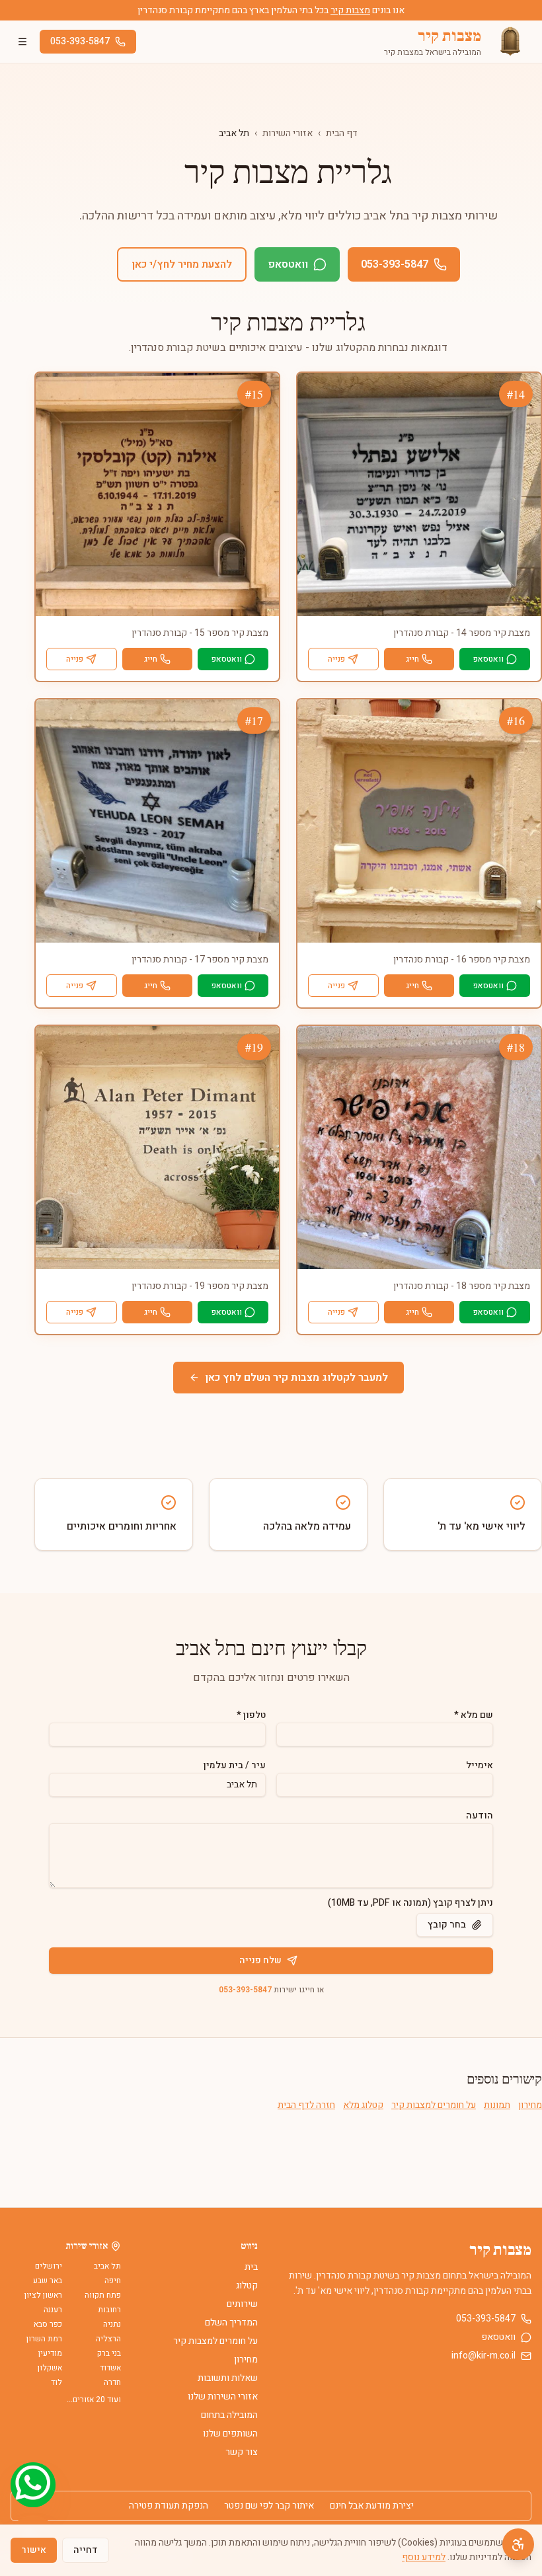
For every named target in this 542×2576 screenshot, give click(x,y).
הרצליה (108, 2339)
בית (251, 2267)
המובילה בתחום (229, 2415)
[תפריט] (22, 42)
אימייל (480, 1765)
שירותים (242, 2304)
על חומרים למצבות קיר (434, 2105)
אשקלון (50, 2368)
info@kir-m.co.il (484, 2356)
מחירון (530, 2105)
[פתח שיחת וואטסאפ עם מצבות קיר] (33, 2485)
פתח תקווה (103, 2295)
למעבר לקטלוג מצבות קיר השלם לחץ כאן (296, 1378)
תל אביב (107, 2266)
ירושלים (49, 2266)
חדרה (112, 2382)
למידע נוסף (424, 2557)
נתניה (112, 2324)
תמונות (497, 2105)
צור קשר (242, 2452)
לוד (57, 2382)
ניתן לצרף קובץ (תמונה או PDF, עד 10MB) (410, 1903)
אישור (34, 2550)
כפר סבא (48, 2324)
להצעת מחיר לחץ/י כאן (182, 264)
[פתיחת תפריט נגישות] (518, 2544)
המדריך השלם (231, 2322)
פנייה (336, 659)
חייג (412, 659)
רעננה (53, 2310)
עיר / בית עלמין (235, 1765)
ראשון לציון (43, 2295)
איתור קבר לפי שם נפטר (269, 2506)
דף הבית (342, 133)
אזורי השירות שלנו (223, 2397)
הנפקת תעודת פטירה (169, 2506)
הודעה (480, 1815)
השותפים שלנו (230, 2434)
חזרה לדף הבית (306, 2105)
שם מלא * (474, 1715)
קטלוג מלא (363, 2105)
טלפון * (251, 1715)
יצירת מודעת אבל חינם (372, 2506)
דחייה (86, 2550)
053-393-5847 (80, 41)
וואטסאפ (288, 264)
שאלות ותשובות (228, 2378)
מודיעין (50, 2353)
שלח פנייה (260, 1960)
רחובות (109, 2310)
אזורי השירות (288, 133)
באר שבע (48, 2281)
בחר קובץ (447, 1925)
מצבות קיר (350, 10)
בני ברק (109, 2353)
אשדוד (110, 2368)
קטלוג (247, 2285)
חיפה (113, 2281)
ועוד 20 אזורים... (94, 2400)
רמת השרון (44, 2339)
